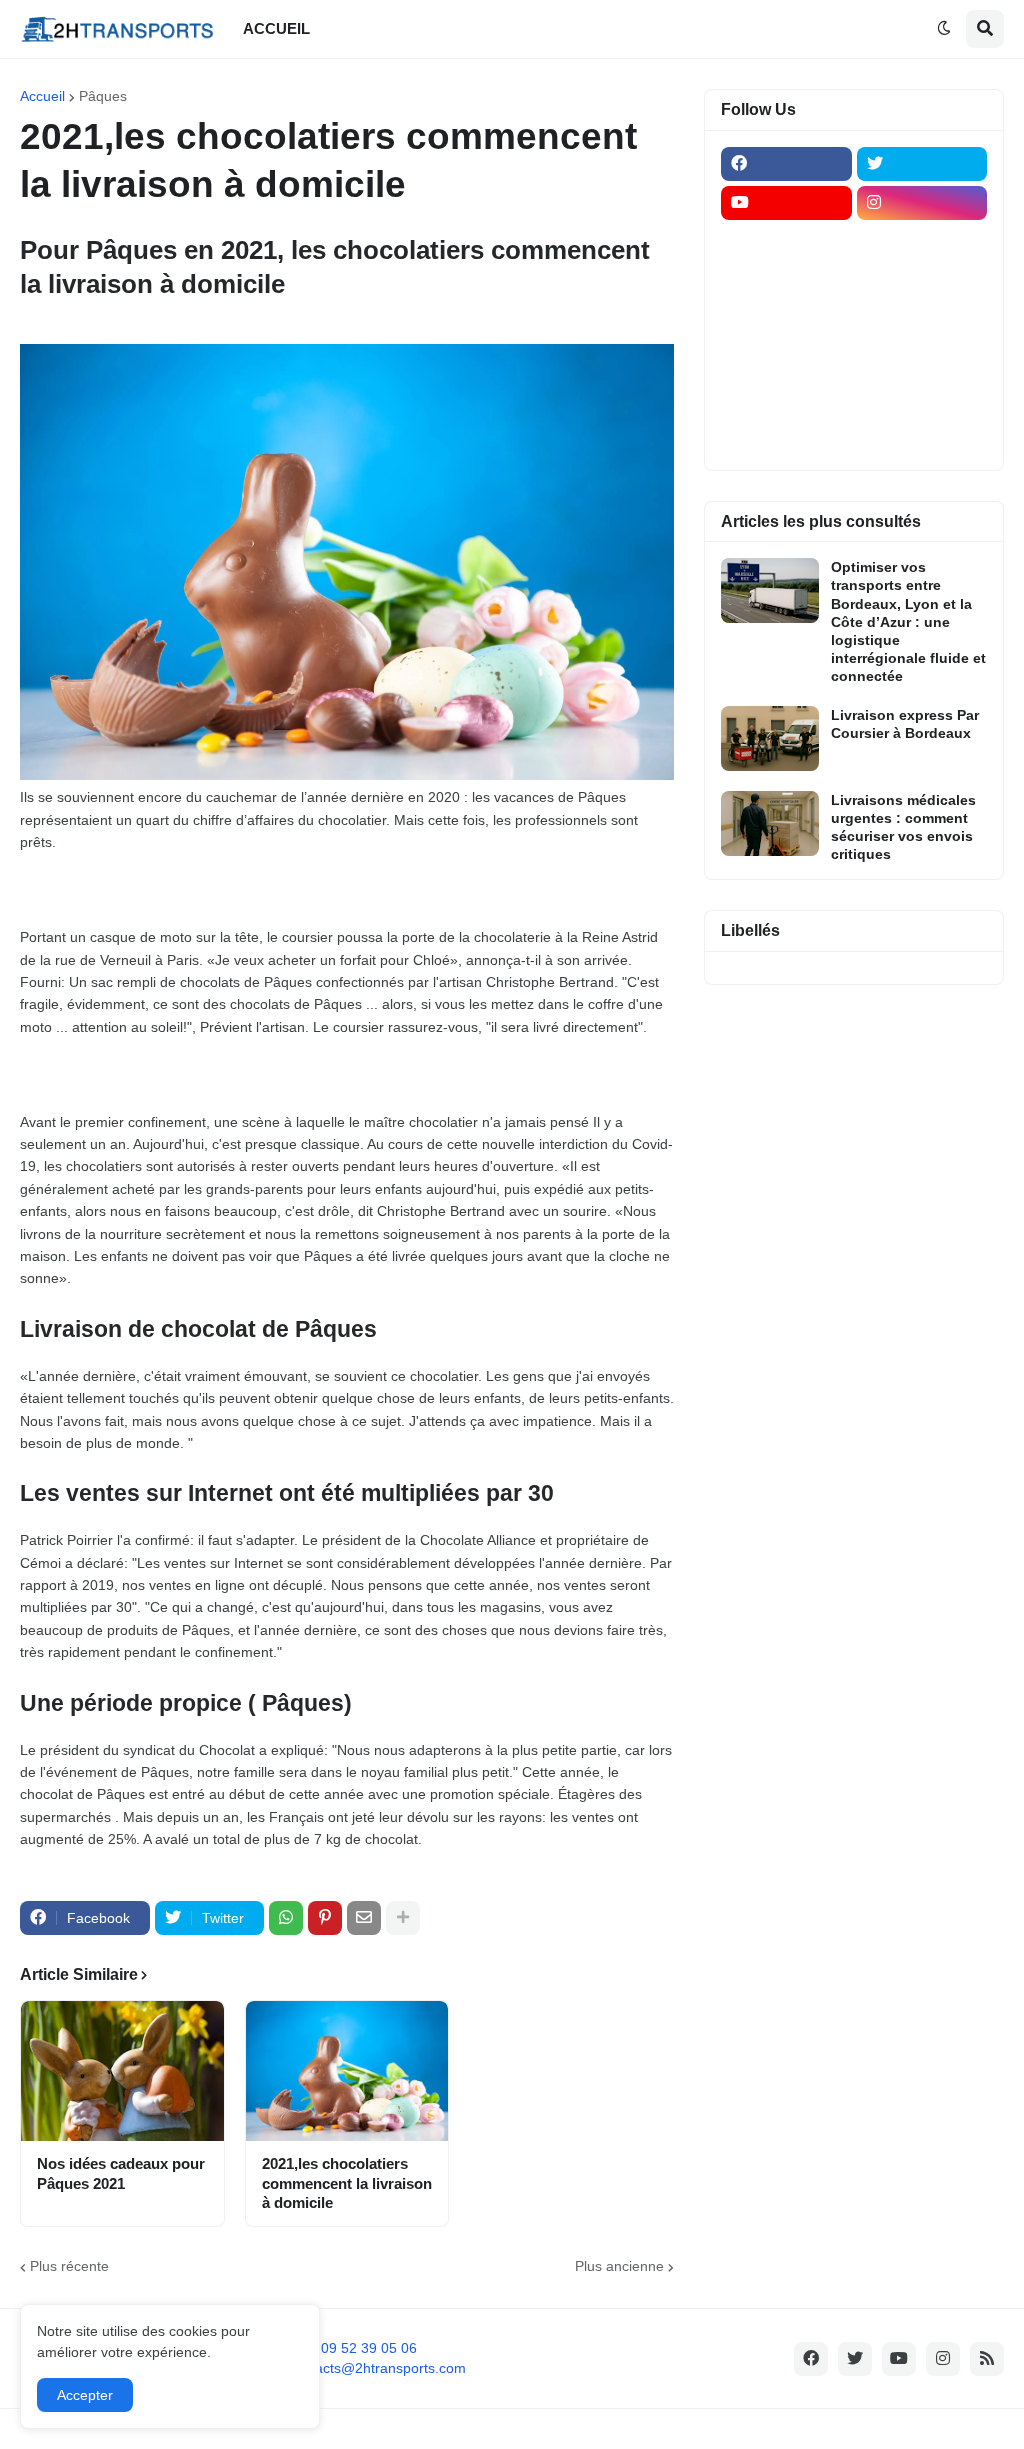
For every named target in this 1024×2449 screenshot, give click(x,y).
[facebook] (786, 164)
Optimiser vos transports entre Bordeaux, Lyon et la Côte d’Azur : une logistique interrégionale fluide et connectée (908, 621)
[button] (944, 29)
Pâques (103, 96)
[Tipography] (922, 398)
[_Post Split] (922, 281)
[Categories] (786, 398)
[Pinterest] (325, 1918)
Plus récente (69, 2266)
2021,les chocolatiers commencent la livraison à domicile (347, 2183)
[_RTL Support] (786, 359)
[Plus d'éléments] (403, 1918)
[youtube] (786, 203)
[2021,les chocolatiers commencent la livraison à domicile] (347, 2071)
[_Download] (786, 320)
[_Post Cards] (786, 281)
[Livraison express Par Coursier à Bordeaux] (770, 738)
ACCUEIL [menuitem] (276, 28)
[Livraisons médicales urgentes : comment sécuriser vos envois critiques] (770, 823)
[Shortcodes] (786, 437)
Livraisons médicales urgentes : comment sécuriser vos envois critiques (903, 827)
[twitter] (922, 164)
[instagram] (922, 203)
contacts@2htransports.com (377, 2368)
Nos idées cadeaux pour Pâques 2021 (121, 2173)
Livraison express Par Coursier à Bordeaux (905, 724)
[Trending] (922, 359)
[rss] (987, 2359)
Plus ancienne (619, 2266)
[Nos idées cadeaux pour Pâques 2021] (122, 2071)
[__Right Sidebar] (922, 242)
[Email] (364, 1918)
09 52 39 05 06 (369, 2348)
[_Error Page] (922, 320)
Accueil (42, 96)
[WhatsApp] (286, 1918)
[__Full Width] (786, 242)
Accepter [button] (85, 2395)
